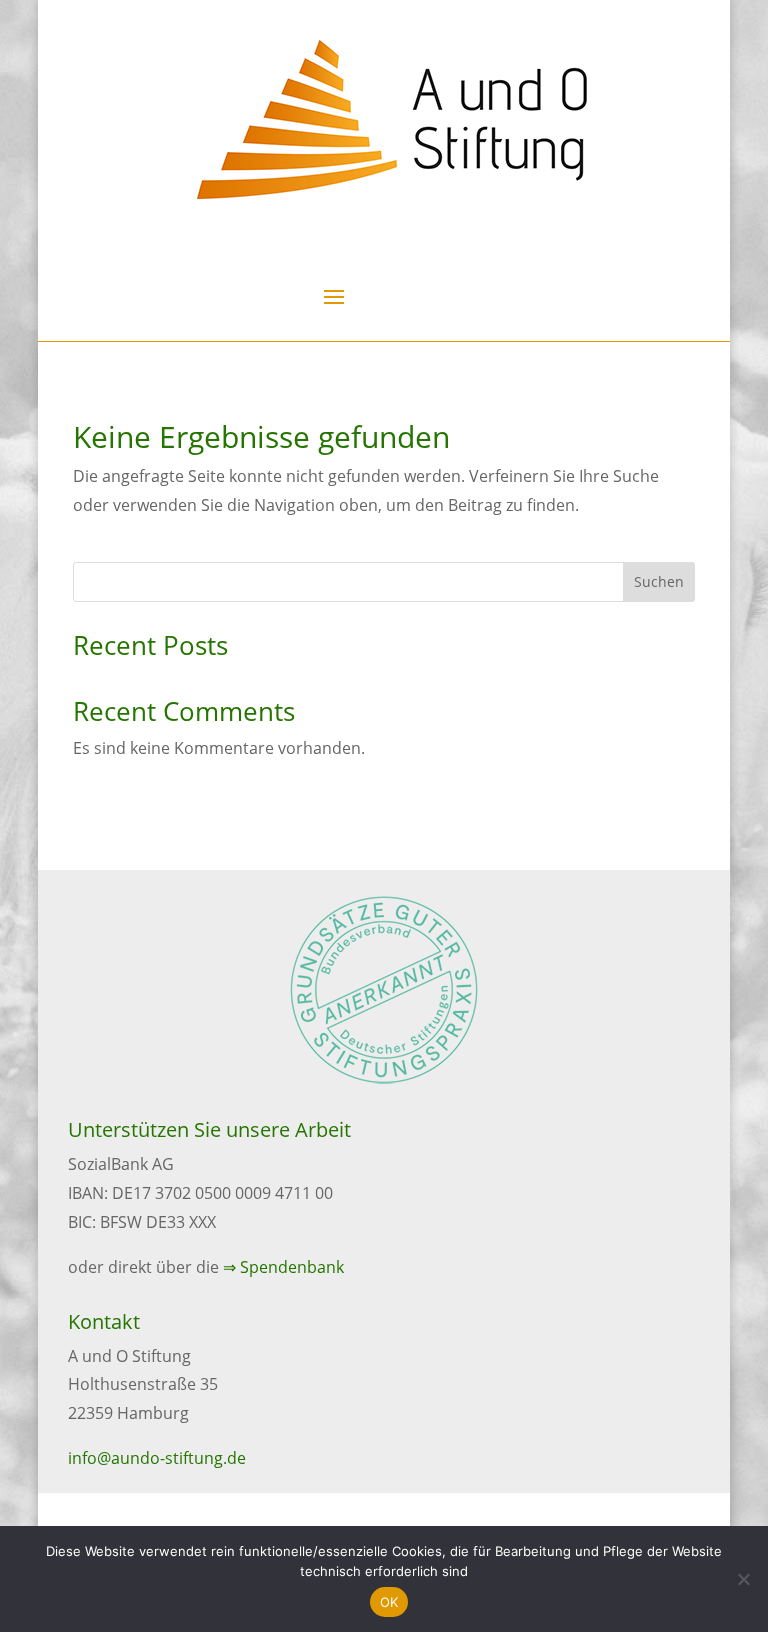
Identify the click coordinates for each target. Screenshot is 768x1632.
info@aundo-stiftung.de (157, 1458)
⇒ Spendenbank (283, 1267)
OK (389, 1602)
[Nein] (743, 1579)
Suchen (659, 581)
